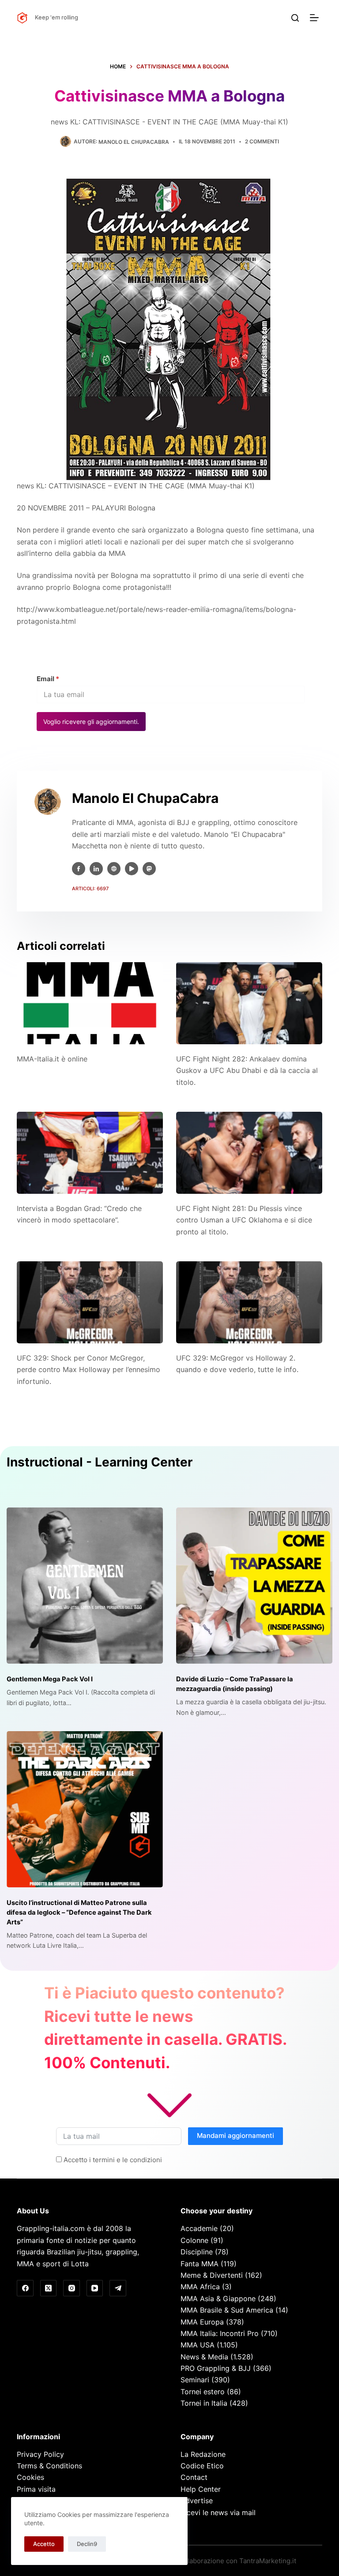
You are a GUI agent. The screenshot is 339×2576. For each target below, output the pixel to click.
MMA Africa (200, 2287)
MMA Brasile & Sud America (227, 2310)
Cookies (30, 2477)
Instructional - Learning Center (100, 1462)
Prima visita (36, 2489)
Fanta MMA (200, 2264)
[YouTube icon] (132, 869)
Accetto (44, 2544)
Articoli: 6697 (90, 889)
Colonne (194, 2240)
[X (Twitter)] (49, 2288)
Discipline (197, 2252)
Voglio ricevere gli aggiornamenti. (91, 722)
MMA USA (198, 2345)
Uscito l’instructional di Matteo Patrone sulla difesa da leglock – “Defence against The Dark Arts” (79, 1912)
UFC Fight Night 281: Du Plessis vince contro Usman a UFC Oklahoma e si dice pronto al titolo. (244, 1220)
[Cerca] (295, 18)
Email (48, 679)
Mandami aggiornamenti (235, 2135)
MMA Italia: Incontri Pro (220, 2333)
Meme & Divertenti (212, 2275)
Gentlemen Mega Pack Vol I (50, 1679)
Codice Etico (202, 2466)
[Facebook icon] (79, 869)
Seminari (195, 2380)
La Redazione (203, 2454)
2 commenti (262, 141)
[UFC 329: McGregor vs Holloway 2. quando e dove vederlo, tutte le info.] (249, 1302)
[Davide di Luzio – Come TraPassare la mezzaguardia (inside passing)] (254, 1586)
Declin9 (87, 2544)
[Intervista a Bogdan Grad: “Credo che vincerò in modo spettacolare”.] (90, 1153)
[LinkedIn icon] (96, 869)
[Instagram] (72, 2288)
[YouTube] (95, 2288)
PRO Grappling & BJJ (216, 2368)
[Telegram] (118, 2288)
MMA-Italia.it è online (52, 1059)
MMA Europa (202, 2322)
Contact (194, 2477)
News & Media (204, 2357)
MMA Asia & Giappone (218, 2299)
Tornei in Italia (204, 2403)
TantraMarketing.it (268, 2561)
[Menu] (316, 18)
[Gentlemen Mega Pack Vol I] (85, 1586)
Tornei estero (203, 2392)
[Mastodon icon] (149, 869)
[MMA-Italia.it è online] (90, 1003)
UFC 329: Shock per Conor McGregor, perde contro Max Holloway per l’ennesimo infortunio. (89, 1370)
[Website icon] (114, 869)
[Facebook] (25, 2288)
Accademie (199, 2228)
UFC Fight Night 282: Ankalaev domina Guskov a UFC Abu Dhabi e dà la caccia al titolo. (247, 1071)
